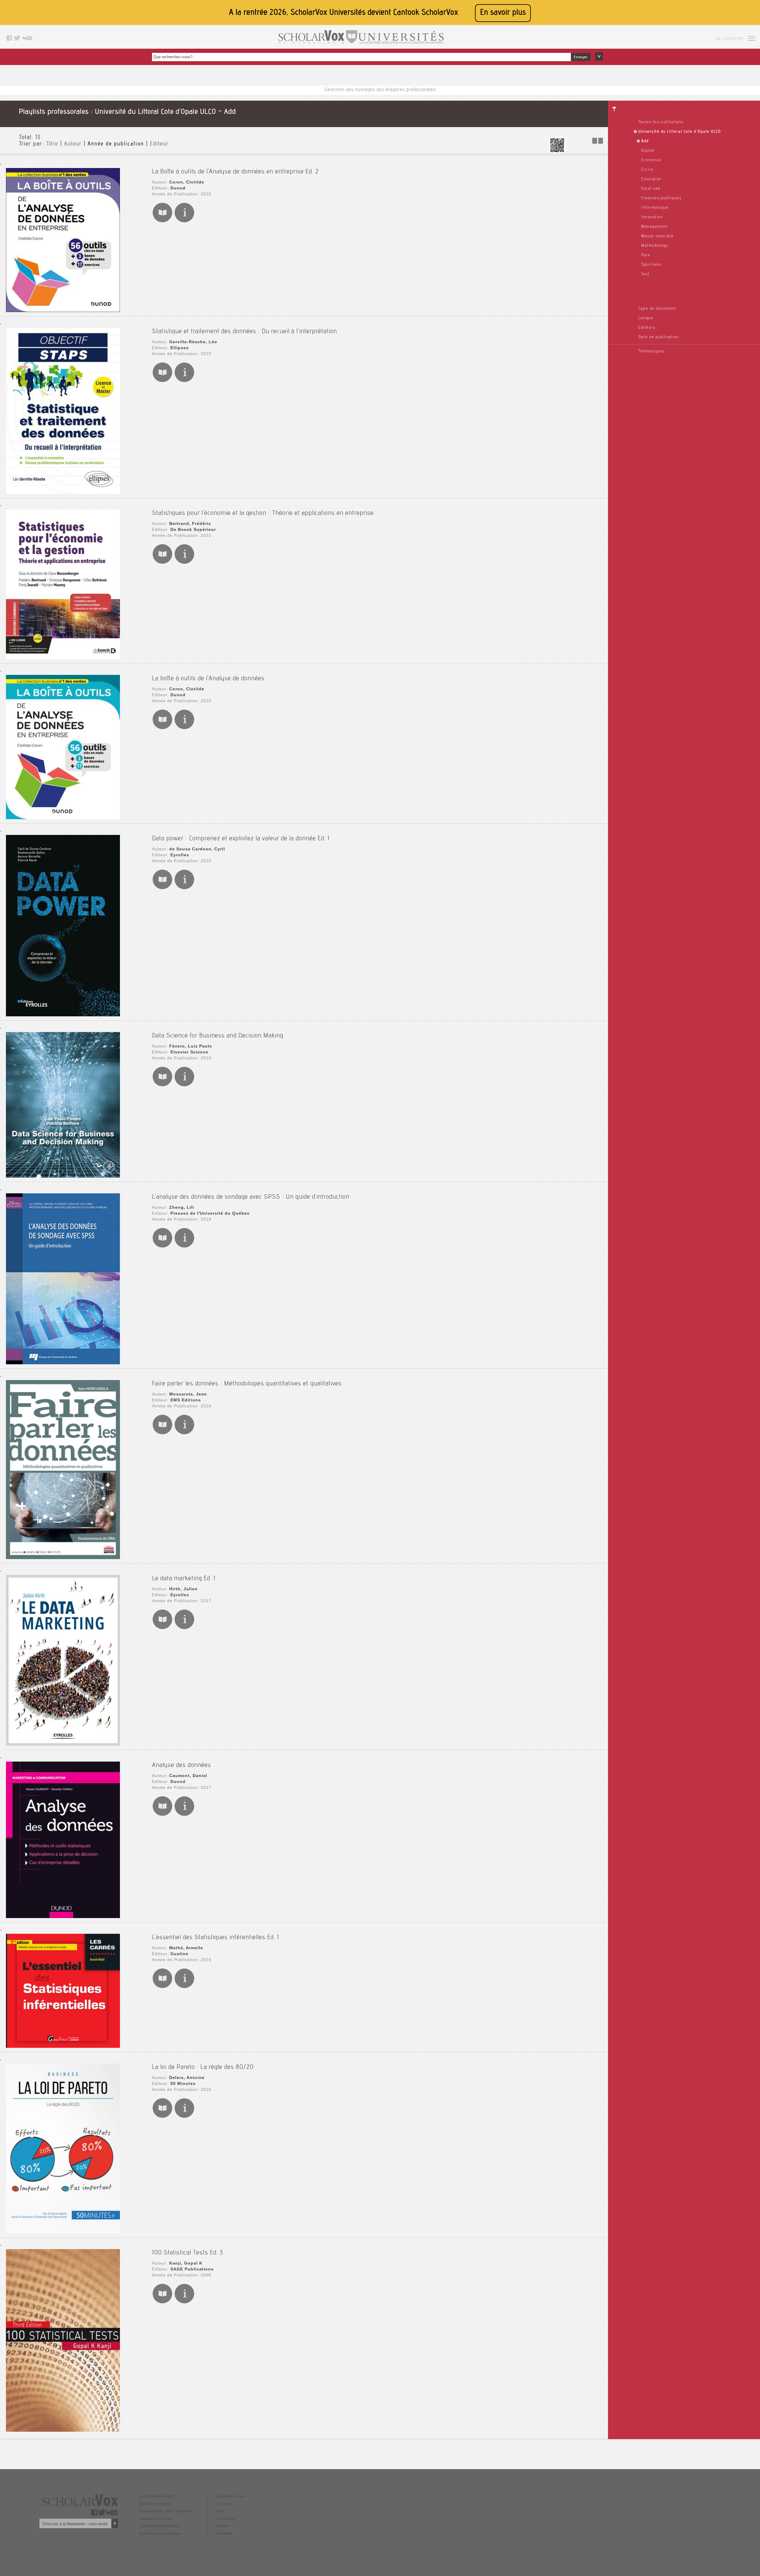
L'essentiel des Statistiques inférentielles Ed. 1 (216, 1938)
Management (654, 227)
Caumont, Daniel (188, 1776)
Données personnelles (161, 2534)
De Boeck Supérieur (193, 529)
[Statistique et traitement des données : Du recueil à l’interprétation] (63, 492)
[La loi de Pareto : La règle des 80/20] (63, 2232)
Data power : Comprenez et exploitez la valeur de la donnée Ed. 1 (241, 839)
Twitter (223, 2526)
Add (645, 141)
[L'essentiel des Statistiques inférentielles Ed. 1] (63, 2046)
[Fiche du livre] (184, 221)
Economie (651, 160)
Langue (646, 318)
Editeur (159, 144)
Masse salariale (658, 236)
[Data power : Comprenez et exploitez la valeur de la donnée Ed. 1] (63, 1015)
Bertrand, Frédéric (190, 523)
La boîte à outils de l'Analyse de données (208, 679)
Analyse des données (182, 1765)
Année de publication (116, 144)
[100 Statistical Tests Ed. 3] (63, 2430)
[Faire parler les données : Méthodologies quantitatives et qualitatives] (63, 1557)
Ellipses (180, 348)
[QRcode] (557, 152)
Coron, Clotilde (187, 182)
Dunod (178, 188)
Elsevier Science (189, 1052)
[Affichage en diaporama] (598, 142)
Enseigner (651, 179)
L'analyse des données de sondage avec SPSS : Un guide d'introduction (251, 1197)
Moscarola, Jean (188, 1394)
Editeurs (647, 328)
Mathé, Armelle (186, 1948)
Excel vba (651, 189)
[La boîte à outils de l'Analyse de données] (63, 818)
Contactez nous (231, 2496)
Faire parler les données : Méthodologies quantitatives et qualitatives (247, 1384)
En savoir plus (503, 13)
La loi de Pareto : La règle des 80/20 (203, 2067)
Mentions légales (155, 2504)
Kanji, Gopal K (186, 2263)
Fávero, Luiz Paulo (191, 1046)
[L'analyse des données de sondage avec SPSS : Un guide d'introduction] (63, 1363)
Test (645, 274)
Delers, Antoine (187, 2077)
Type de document (657, 309)
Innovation (652, 217)
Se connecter (730, 39)
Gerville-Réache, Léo (193, 342)
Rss (220, 2511)
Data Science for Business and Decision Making (218, 1036)
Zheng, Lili (182, 1207)
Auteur (73, 144)
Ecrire (647, 170)
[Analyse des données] (63, 1916)
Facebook (226, 2519)
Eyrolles (180, 855)
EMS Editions (186, 1400)
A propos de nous (156, 2519)
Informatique (655, 208)
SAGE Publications (192, 2269)
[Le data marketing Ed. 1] (63, 1744)
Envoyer (581, 57)
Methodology (655, 246)
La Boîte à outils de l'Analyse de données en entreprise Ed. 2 (235, 172)
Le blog (224, 2504)
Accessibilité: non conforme (165, 2511)
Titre (52, 144)
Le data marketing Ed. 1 (184, 1579)
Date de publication (659, 337)
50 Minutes (183, 2083)
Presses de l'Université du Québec (210, 1213)
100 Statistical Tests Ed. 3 (188, 2253)
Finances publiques (661, 198)
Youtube (224, 2534)
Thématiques (651, 352)
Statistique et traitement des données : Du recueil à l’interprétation (244, 332)
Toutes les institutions (661, 122)
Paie (646, 255)
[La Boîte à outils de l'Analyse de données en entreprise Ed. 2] (63, 310)
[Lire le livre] (162, 221)
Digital (648, 151)
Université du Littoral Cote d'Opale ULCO (680, 132)
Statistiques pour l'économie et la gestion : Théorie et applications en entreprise (263, 513)
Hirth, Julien (183, 1589)
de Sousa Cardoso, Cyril (197, 849)
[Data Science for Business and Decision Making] (63, 1176)
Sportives (651, 265)
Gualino (179, 1954)
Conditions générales (160, 2526)
